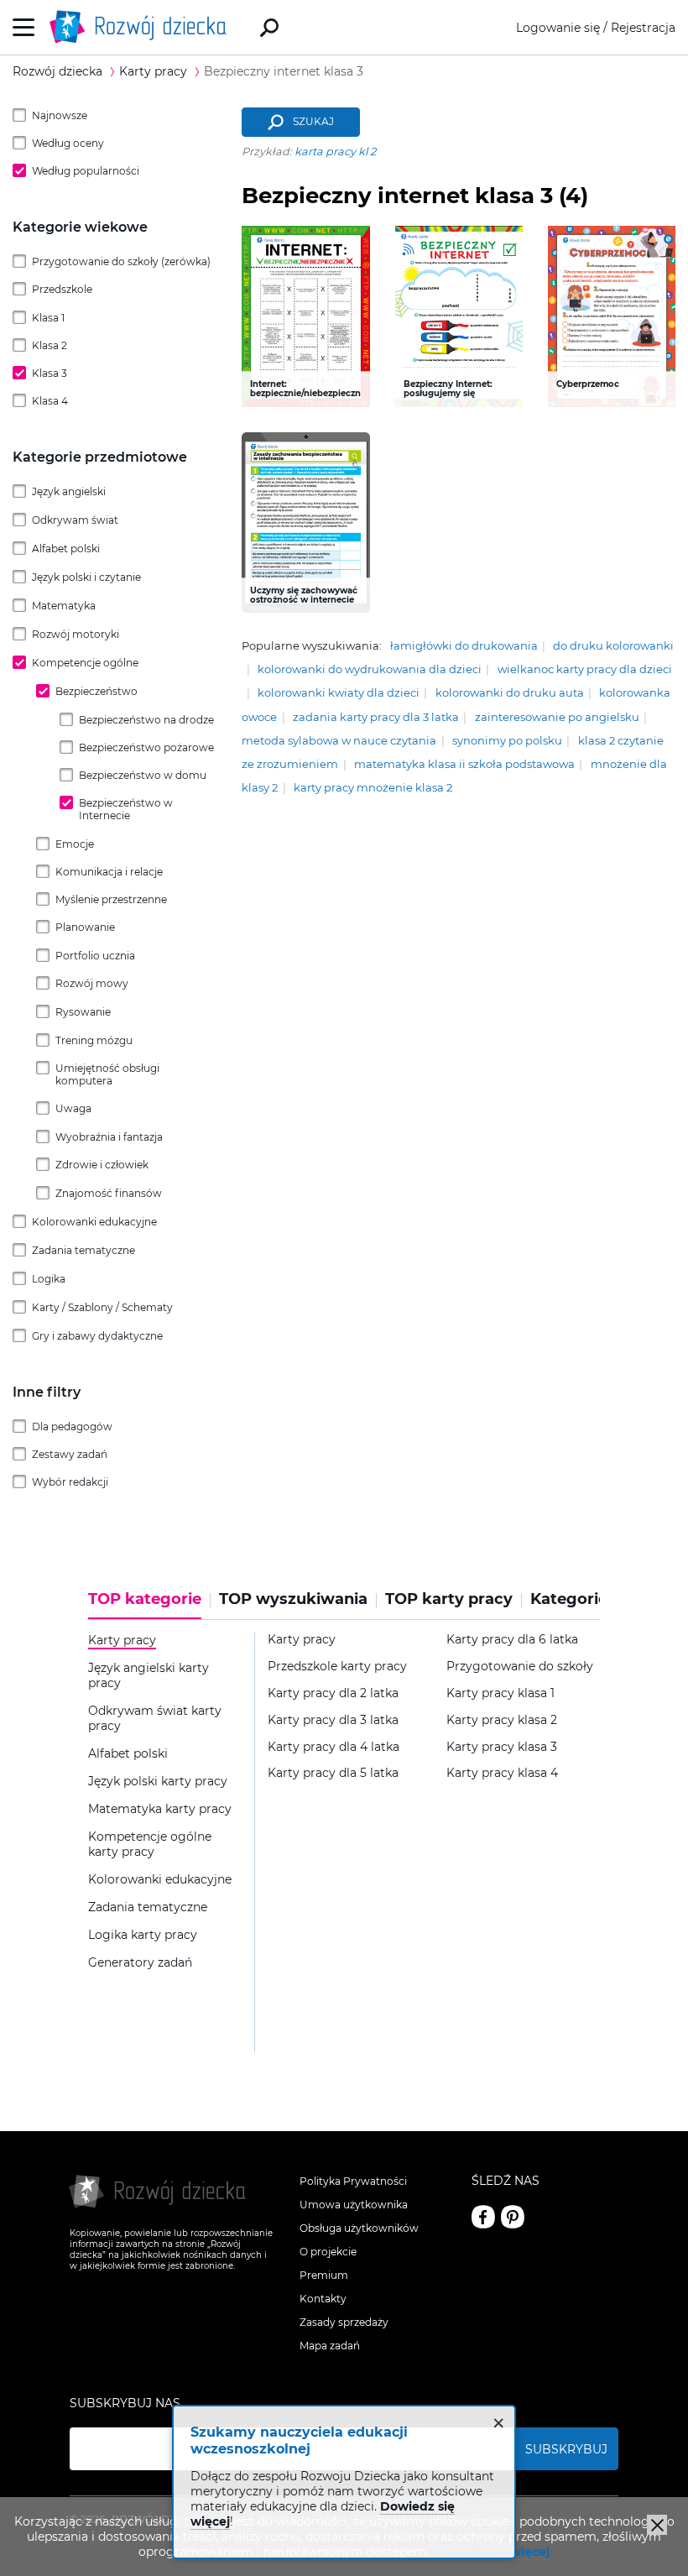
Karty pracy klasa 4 (502, 1773)
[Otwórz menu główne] (24, 27)
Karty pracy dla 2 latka (333, 1693)
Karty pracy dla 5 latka (333, 1773)
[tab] (149, 1605)
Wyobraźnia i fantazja (109, 1137)
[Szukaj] (269, 28)
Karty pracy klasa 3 (502, 1747)
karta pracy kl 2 (335, 152)
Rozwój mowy (92, 983)
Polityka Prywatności (353, 2181)
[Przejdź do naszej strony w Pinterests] (513, 2217)
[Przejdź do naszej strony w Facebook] (483, 2217)
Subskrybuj (566, 2449)
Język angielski (69, 491)
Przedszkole (62, 289)
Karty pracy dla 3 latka (333, 1720)
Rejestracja (643, 28)
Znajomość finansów (109, 1193)
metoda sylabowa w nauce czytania (339, 741)
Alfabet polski (66, 549)
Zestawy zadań (70, 1454)
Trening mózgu (94, 1040)
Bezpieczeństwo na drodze (146, 720)
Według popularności (86, 171)
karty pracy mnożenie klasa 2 (373, 788)
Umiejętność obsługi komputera (107, 1074)
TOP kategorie (145, 1599)
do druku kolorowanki (613, 646)
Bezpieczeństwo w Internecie (126, 809)
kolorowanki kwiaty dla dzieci (339, 693)
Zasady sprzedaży (344, 2322)
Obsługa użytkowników (359, 2228)
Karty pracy (302, 1640)
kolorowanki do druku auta (510, 693)
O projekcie (328, 2252)
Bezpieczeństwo (96, 691)
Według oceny (68, 143)
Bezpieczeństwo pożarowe (146, 747)
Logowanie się (558, 28)
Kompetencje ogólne (85, 663)
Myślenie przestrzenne (111, 899)
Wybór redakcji (70, 1482)
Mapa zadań (330, 2346)
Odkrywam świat (75, 520)
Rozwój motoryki (76, 634)
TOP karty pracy (449, 1599)
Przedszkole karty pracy (337, 1667)
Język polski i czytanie (86, 577)
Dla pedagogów (72, 1426)
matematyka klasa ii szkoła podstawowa (464, 764)
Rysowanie (83, 1012)
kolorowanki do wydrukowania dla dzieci (370, 669)
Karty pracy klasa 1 (500, 1693)
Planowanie (85, 927)
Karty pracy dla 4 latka (334, 1747)
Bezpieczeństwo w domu (143, 775)
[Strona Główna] (143, 27)
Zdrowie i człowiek (102, 1165)
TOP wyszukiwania (293, 1599)
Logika (49, 1279)
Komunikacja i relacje (109, 872)
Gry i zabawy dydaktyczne (97, 1336)
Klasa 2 (50, 345)
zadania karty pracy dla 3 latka (376, 717)
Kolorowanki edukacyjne (94, 1222)
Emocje (75, 844)
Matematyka (64, 606)
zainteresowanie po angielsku (557, 717)
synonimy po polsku (507, 741)
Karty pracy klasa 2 (502, 1720)
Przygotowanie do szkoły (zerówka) (121, 261)
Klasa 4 (50, 401)
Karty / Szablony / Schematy (102, 1307)
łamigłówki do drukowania (464, 646)
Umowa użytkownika (354, 2205)
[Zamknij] (657, 2525)
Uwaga (73, 1108)
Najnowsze (60, 115)
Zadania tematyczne (83, 1250)
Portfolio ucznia (95, 956)
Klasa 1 (48, 318)
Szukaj (313, 122)
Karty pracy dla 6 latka (512, 1640)
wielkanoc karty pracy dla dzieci (585, 669)
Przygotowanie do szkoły (520, 1667)
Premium (324, 2275)
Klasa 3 (50, 373)
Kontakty (323, 2299)
